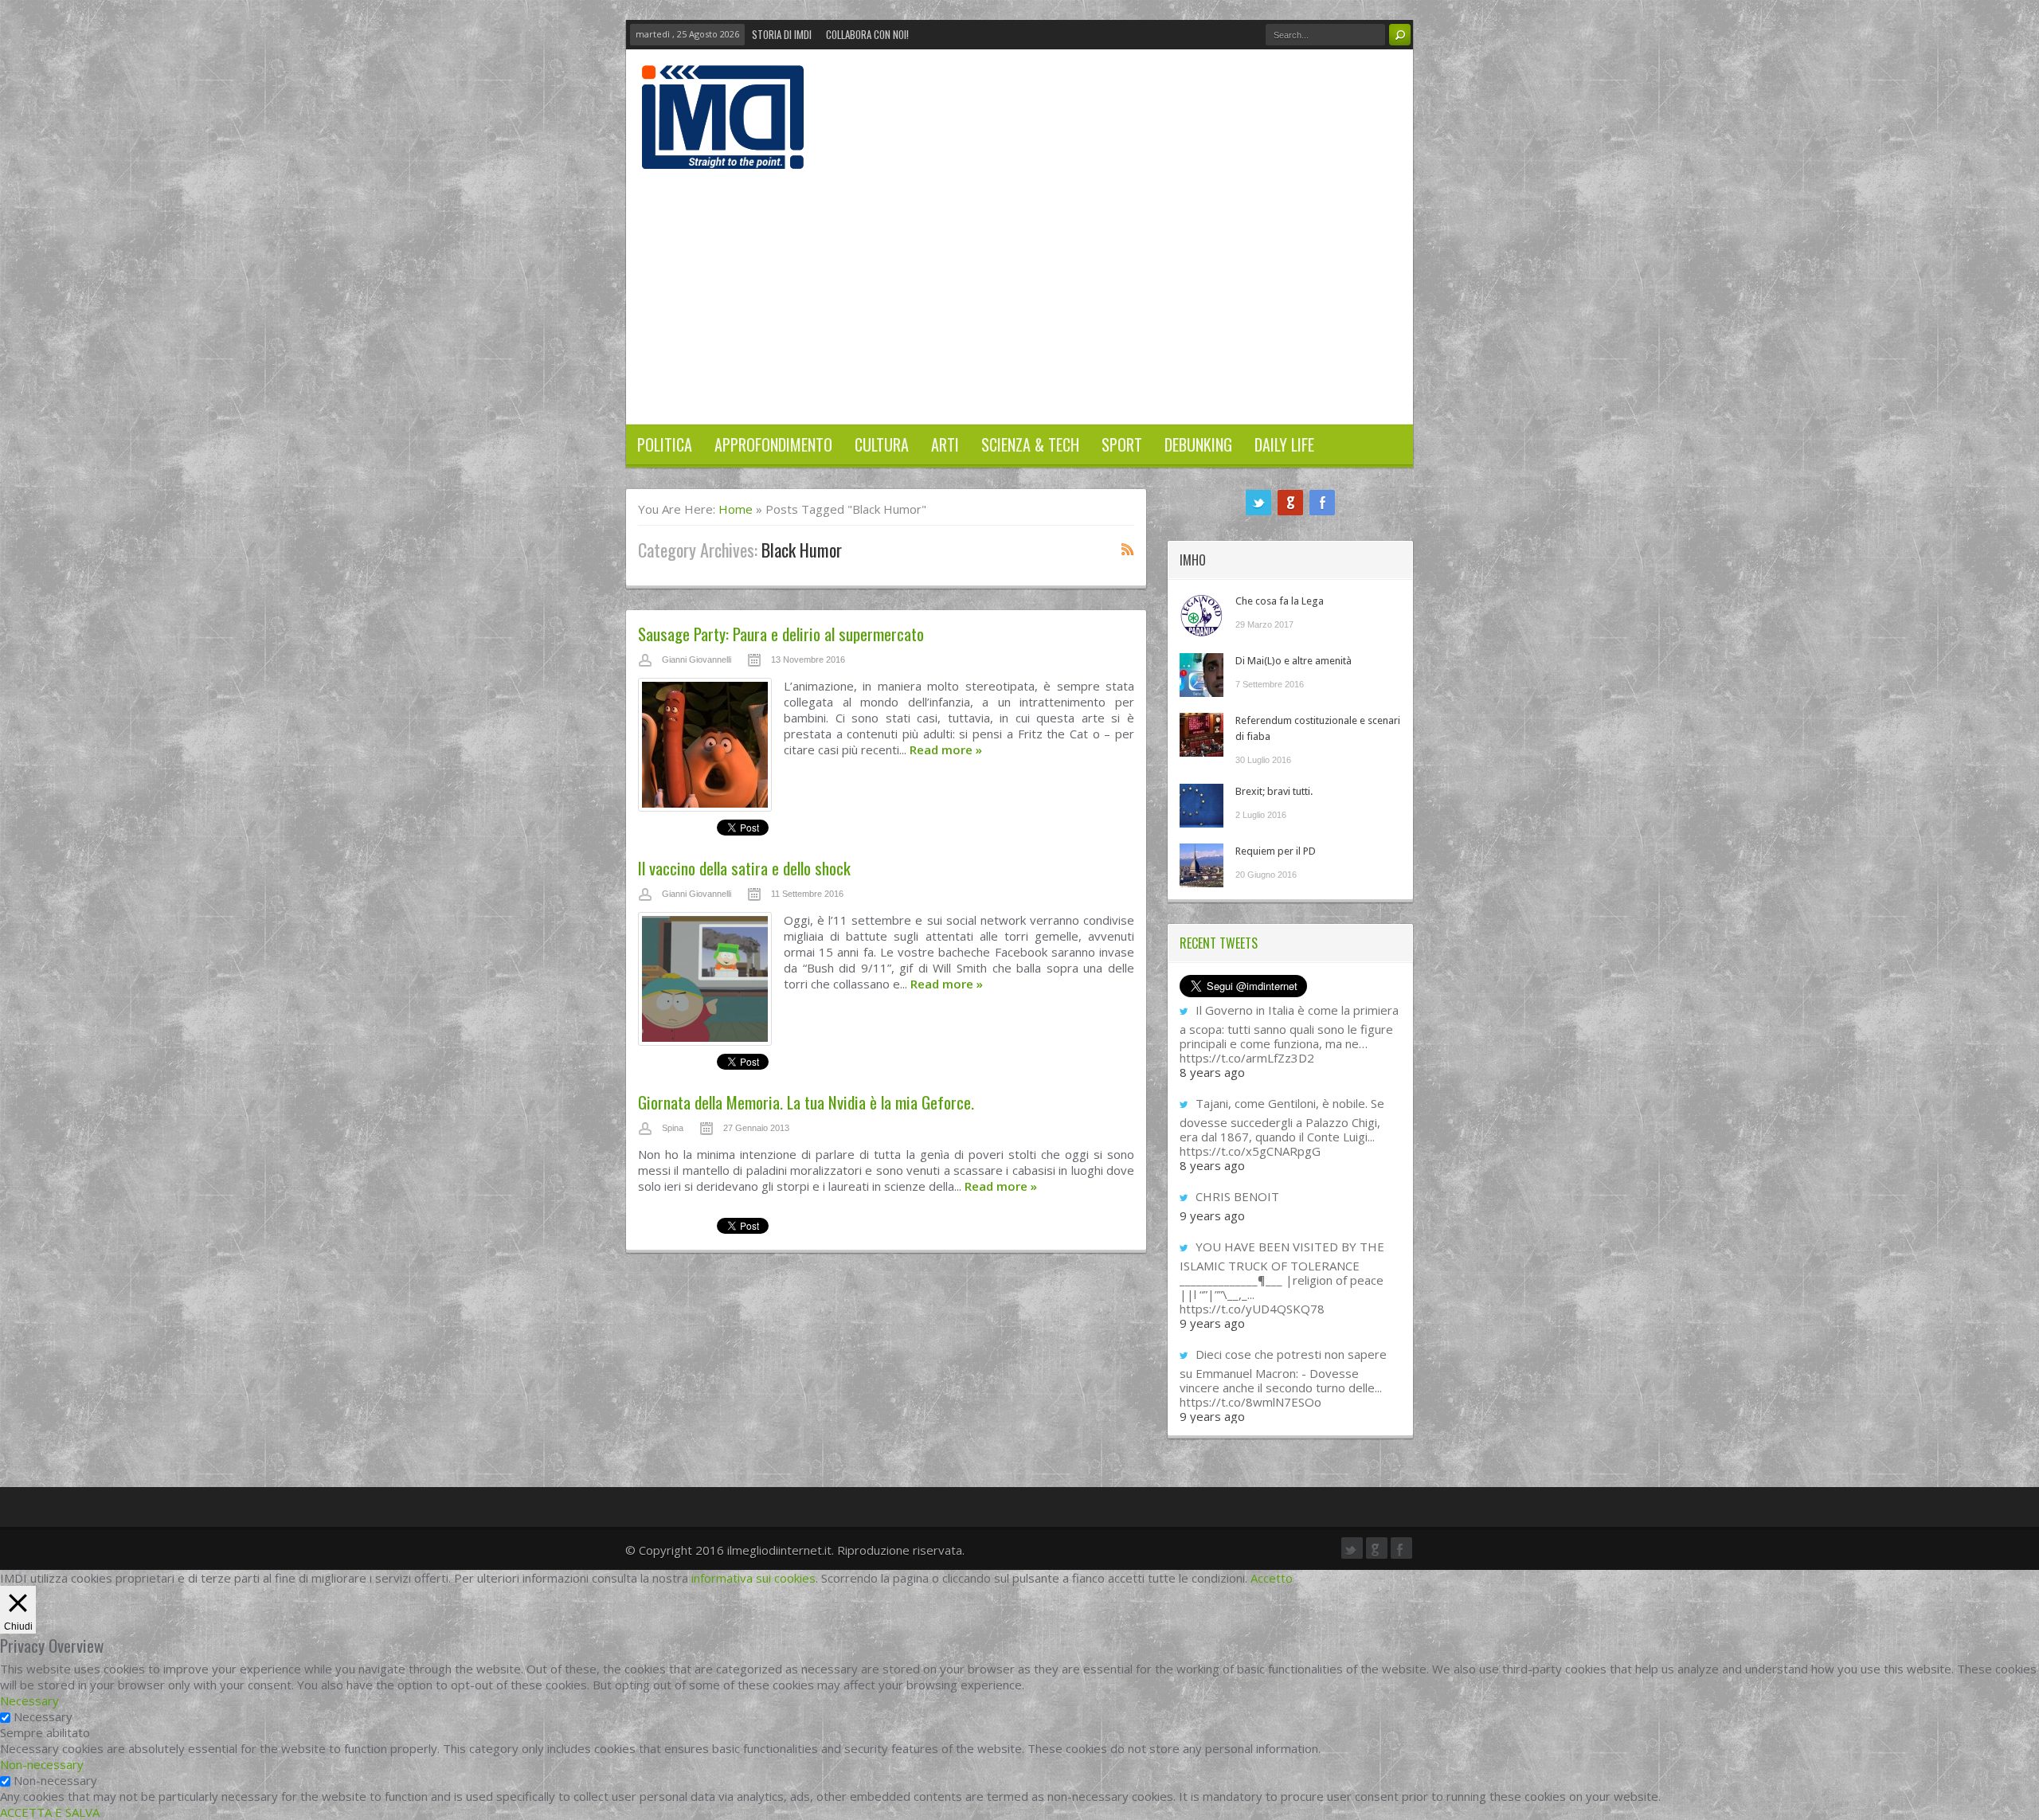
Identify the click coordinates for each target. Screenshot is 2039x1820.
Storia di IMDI (782, 34)
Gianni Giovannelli (697, 660)
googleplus (1290, 503)
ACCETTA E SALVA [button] (50, 1812)
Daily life (1284, 444)
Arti (945, 444)
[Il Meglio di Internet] (723, 152)
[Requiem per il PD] (1201, 865)
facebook (1322, 503)
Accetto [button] (1272, 1578)
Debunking (1198, 444)
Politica (665, 444)
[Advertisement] (1019, 288)
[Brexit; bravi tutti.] (1201, 806)
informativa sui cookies (753, 1578)
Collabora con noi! (867, 34)
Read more (946, 750)
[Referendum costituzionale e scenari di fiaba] (1201, 735)
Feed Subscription (1128, 549)
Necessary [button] (29, 1701)
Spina (673, 1128)
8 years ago (1212, 1072)
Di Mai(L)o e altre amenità (1293, 661)
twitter (1258, 503)
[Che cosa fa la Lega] (1201, 615)
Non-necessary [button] (42, 1764)
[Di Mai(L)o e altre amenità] (1201, 675)
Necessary (43, 1716)
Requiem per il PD (1276, 851)
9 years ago (1212, 1215)
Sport (1122, 444)
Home (736, 509)
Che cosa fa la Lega (1280, 601)
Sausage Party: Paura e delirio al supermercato (781, 634)
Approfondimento (773, 444)
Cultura (882, 444)
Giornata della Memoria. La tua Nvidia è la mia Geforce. (806, 1102)
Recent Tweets (1219, 943)
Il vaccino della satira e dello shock (744, 868)
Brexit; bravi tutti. (1274, 791)
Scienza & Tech (1030, 444)
